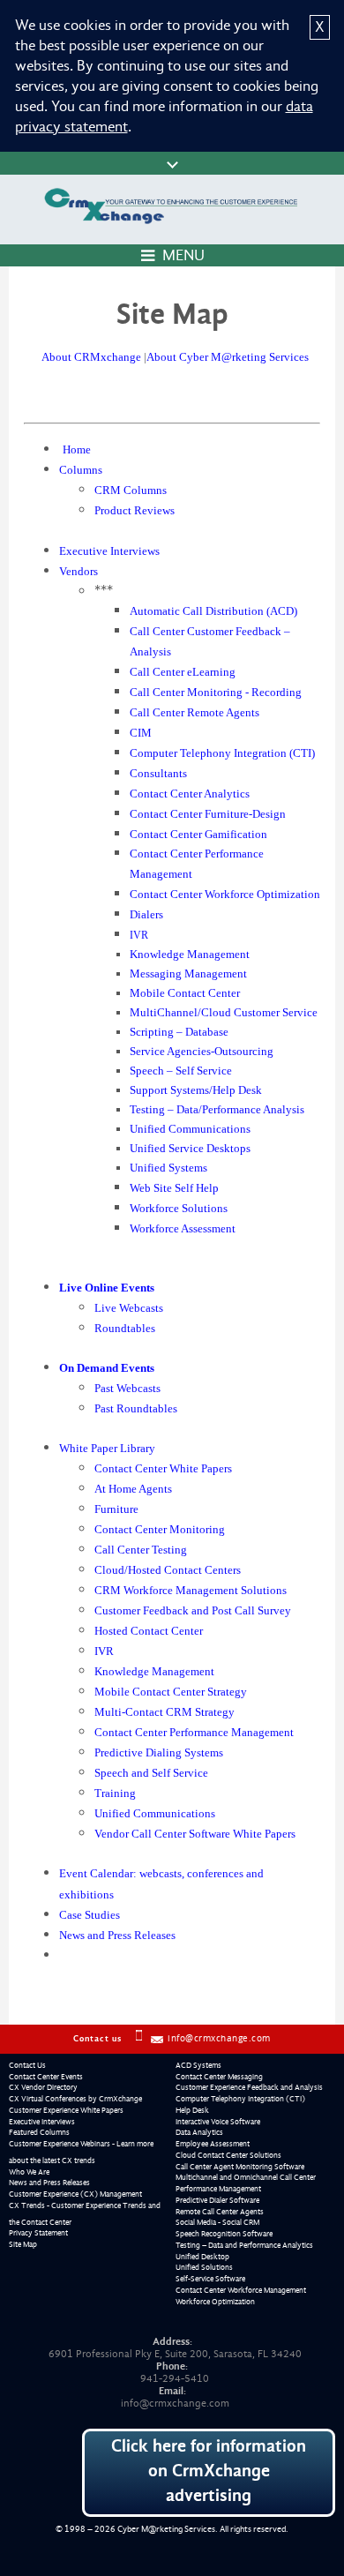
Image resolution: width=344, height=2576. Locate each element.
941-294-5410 (175, 2378)
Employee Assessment (213, 2144)
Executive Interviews (42, 2122)
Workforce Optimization (215, 2302)
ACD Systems (198, 2065)
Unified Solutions (204, 2267)
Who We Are (29, 2172)
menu (183, 255)
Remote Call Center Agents (220, 2212)
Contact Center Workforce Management (241, 2290)
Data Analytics (199, 2132)
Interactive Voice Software (218, 2122)
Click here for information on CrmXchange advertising (209, 2471)
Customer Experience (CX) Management (75, 2194)
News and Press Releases (49, 2183)
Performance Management (218, 2189)
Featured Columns (39, 2132)
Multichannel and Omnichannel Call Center (246, 2177)
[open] (172, 163)
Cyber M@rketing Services (166, 2529)
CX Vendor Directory (43, 2087)
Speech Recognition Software (224, 2234)
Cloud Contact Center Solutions (228, 2155)
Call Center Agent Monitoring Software (240, 2167)
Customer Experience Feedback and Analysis (249, 2087)
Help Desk (192, 2110)
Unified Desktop (202, 2257)
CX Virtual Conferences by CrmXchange (75, 2099)
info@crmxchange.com (219, 2038)
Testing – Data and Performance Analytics (244, 2245)
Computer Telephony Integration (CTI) (240, 2099)
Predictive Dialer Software (217, 2200)
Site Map (23, 2244)
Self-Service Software (210, 2279)
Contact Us (27, 2065)
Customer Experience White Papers (66, 2110)
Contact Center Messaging (219, 2077)
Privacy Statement (38, 2233)
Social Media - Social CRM (217, 2222)
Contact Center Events (46, 2077)
